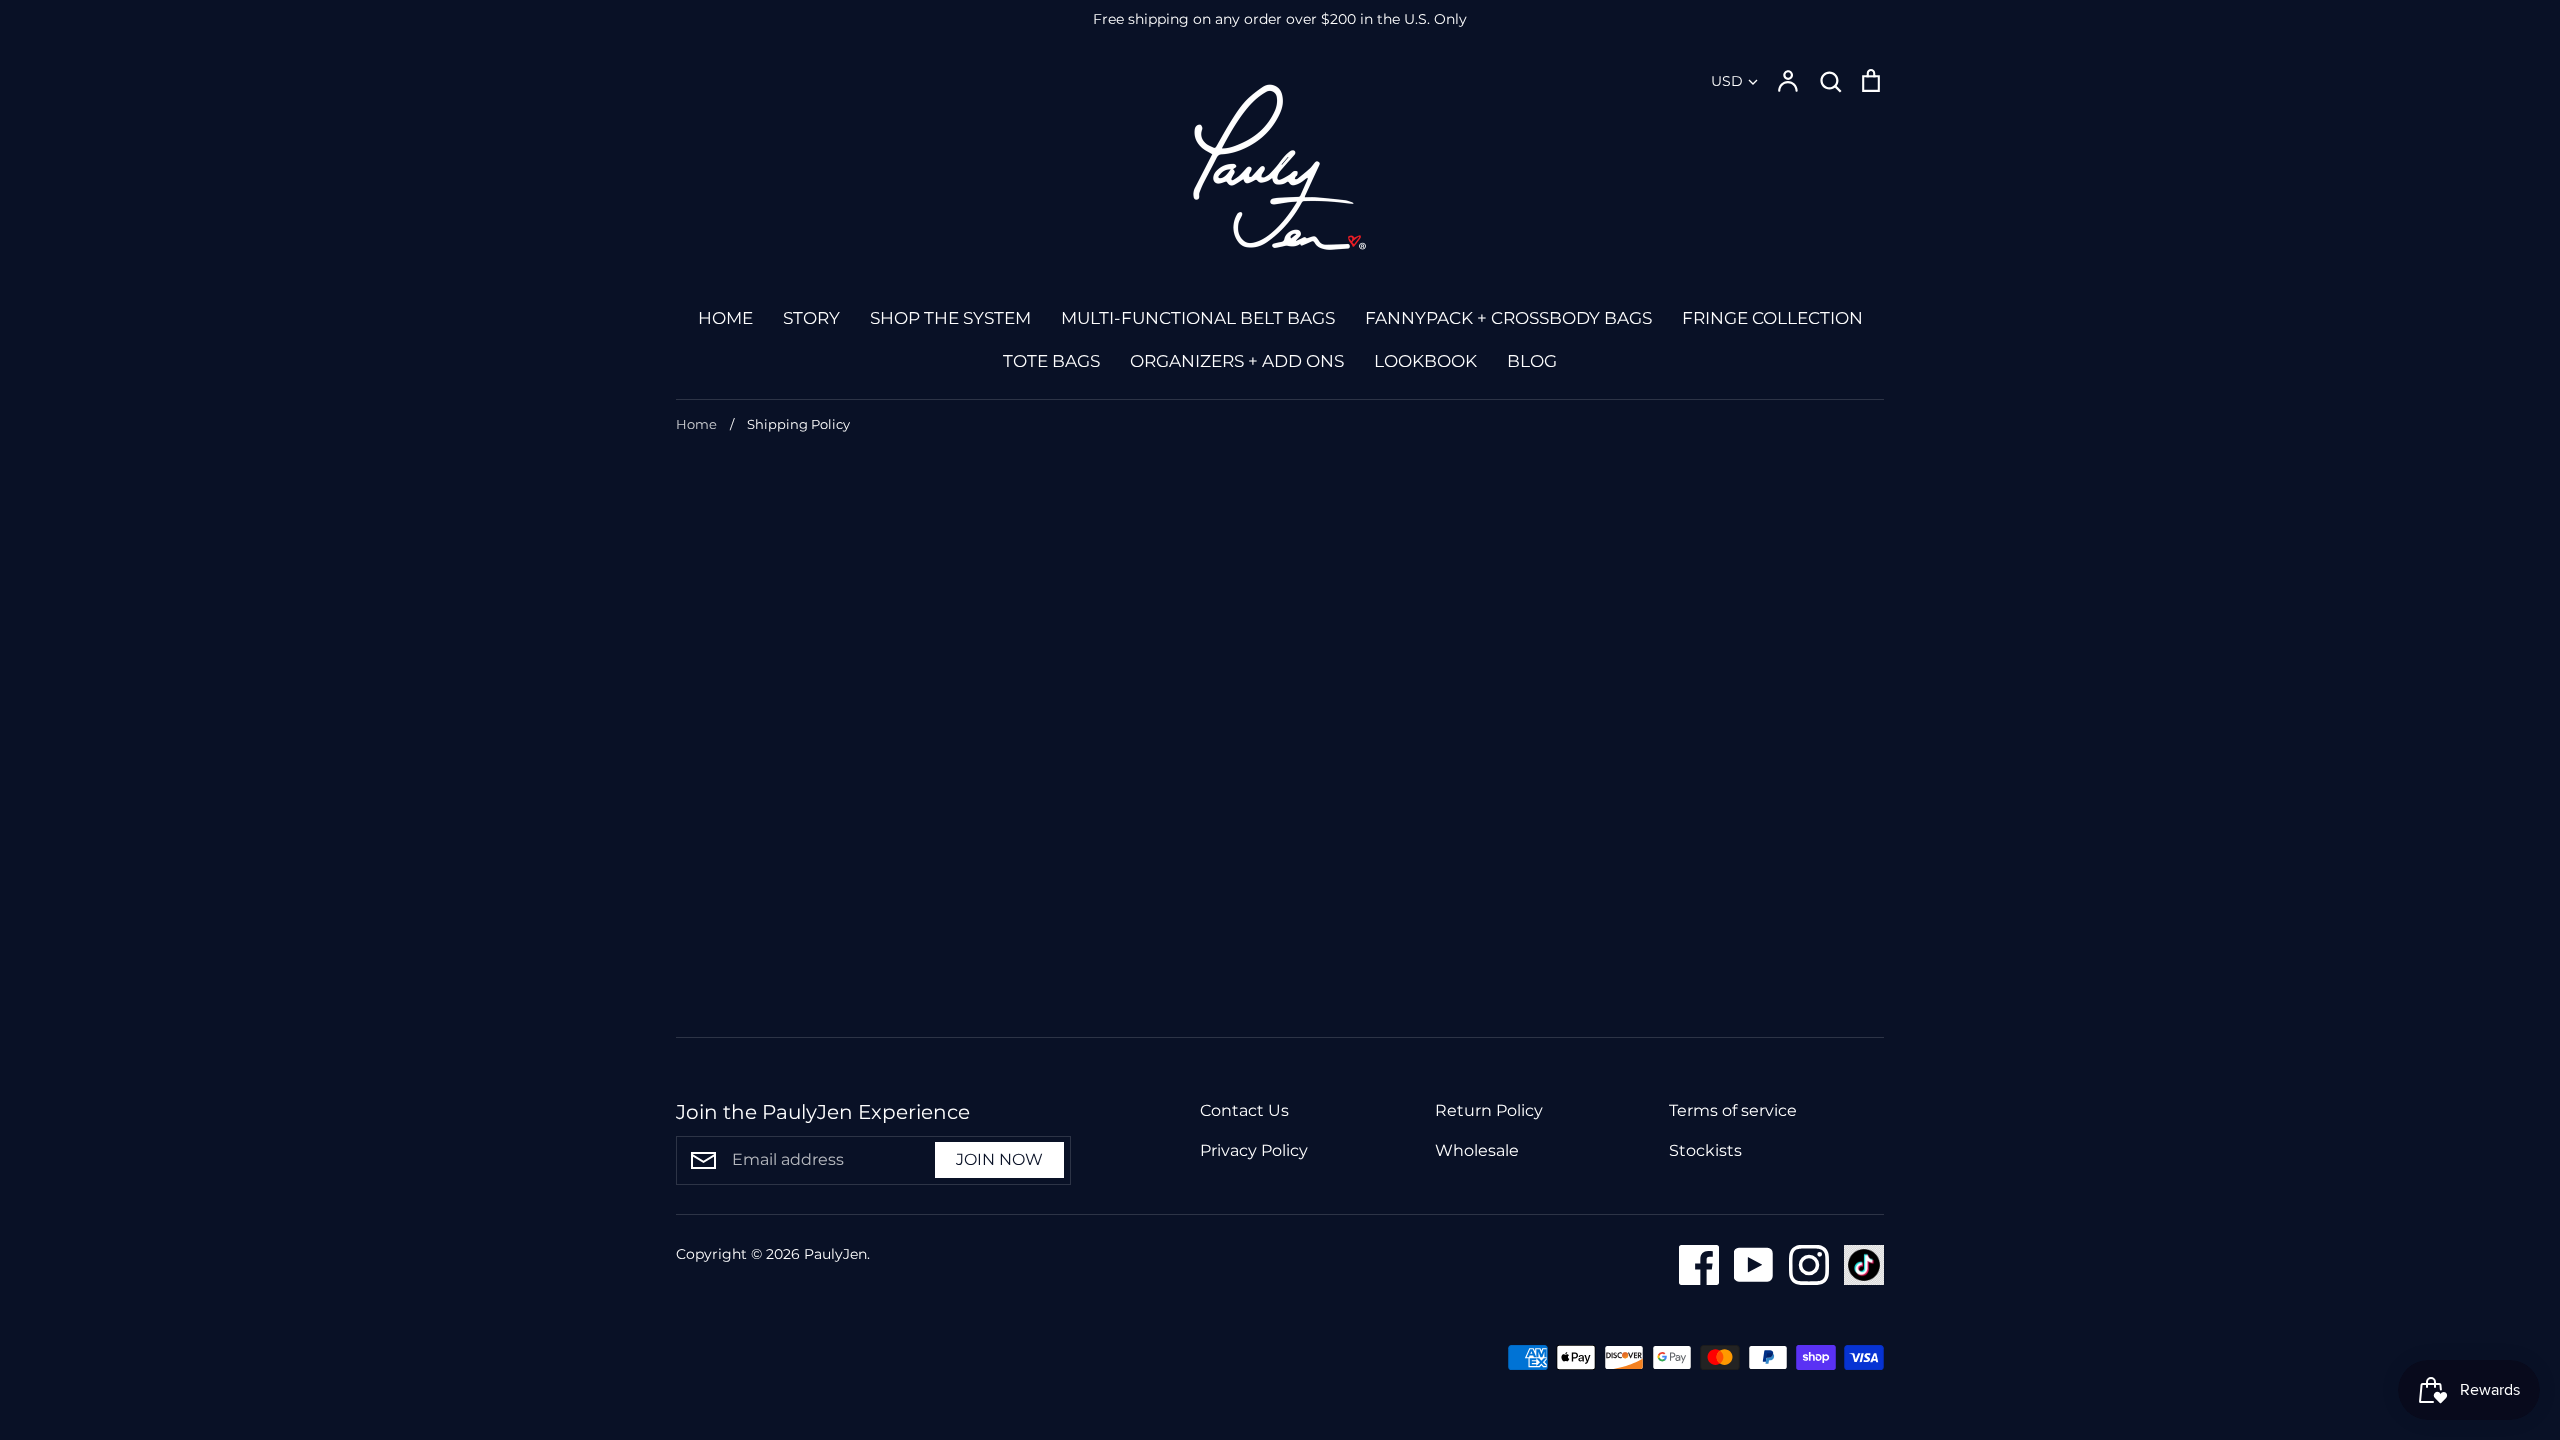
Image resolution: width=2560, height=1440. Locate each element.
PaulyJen (835, 1254)
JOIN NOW (999, 1159)
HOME (725, 318)
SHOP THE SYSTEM (950, 318)
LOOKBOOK (1425, 361)
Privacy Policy (1254, 1150)
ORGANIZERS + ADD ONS (1237, 361)
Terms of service (1733, 1110)
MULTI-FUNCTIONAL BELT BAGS (1198, 318)
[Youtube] (1746, 1263)
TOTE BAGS (1051, 361)
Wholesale (1477, 1150)
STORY (811, 318)
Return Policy (1489, 1110)
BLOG (1532, 361)
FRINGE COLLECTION (1772, 318)
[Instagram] (1801, 1263)
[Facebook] (1691, 1263)
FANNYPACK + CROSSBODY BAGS (1508, 318)
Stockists (1705, 1150)
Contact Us (1244, 1110)
